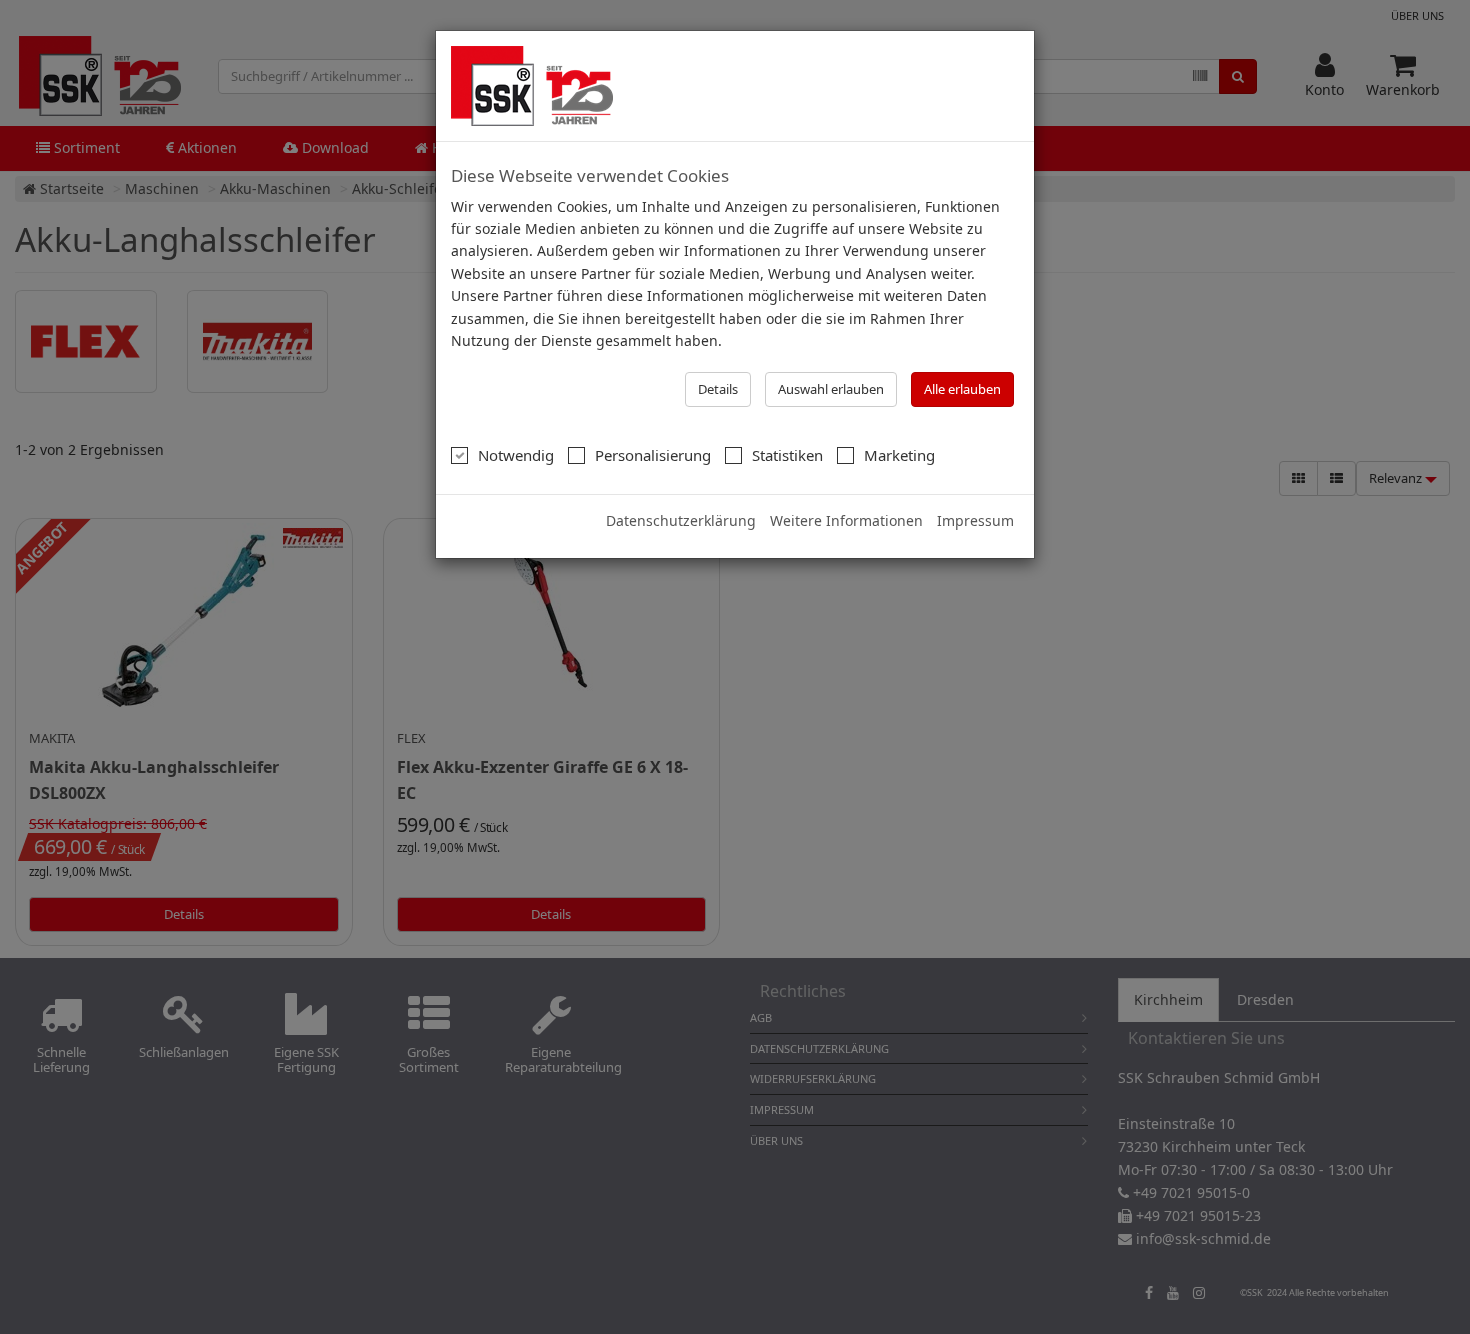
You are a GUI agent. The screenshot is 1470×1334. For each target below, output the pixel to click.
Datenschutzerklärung (681, 520)
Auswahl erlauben (831, 389)
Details (718, 389)
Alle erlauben (962, 389)
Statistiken (787, 455)
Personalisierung (653, 455)
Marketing (899, 455)
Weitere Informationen (846, 520)
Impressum (975, 520)
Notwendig (516, 455)
